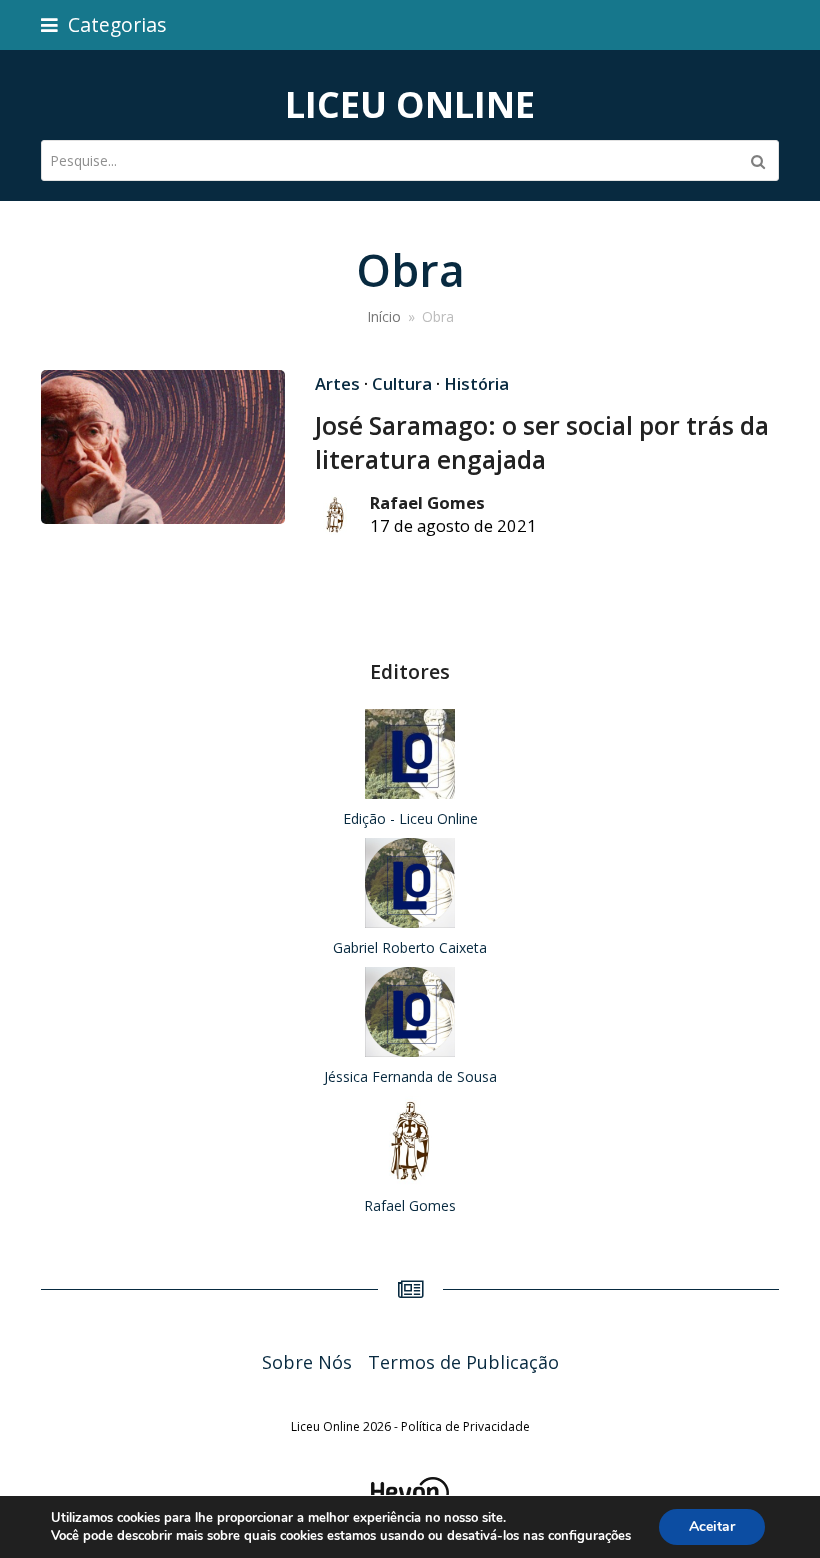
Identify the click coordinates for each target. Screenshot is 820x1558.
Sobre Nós (307, 1362)
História (476, 383)
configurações (589, 1536)
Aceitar (712, 1526)
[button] (104, 24)
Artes (337, 383)
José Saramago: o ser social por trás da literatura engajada (542, 442)
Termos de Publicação (463, 1362)
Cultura (402, 383)
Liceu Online (410, 104)
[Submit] (758, 161)
